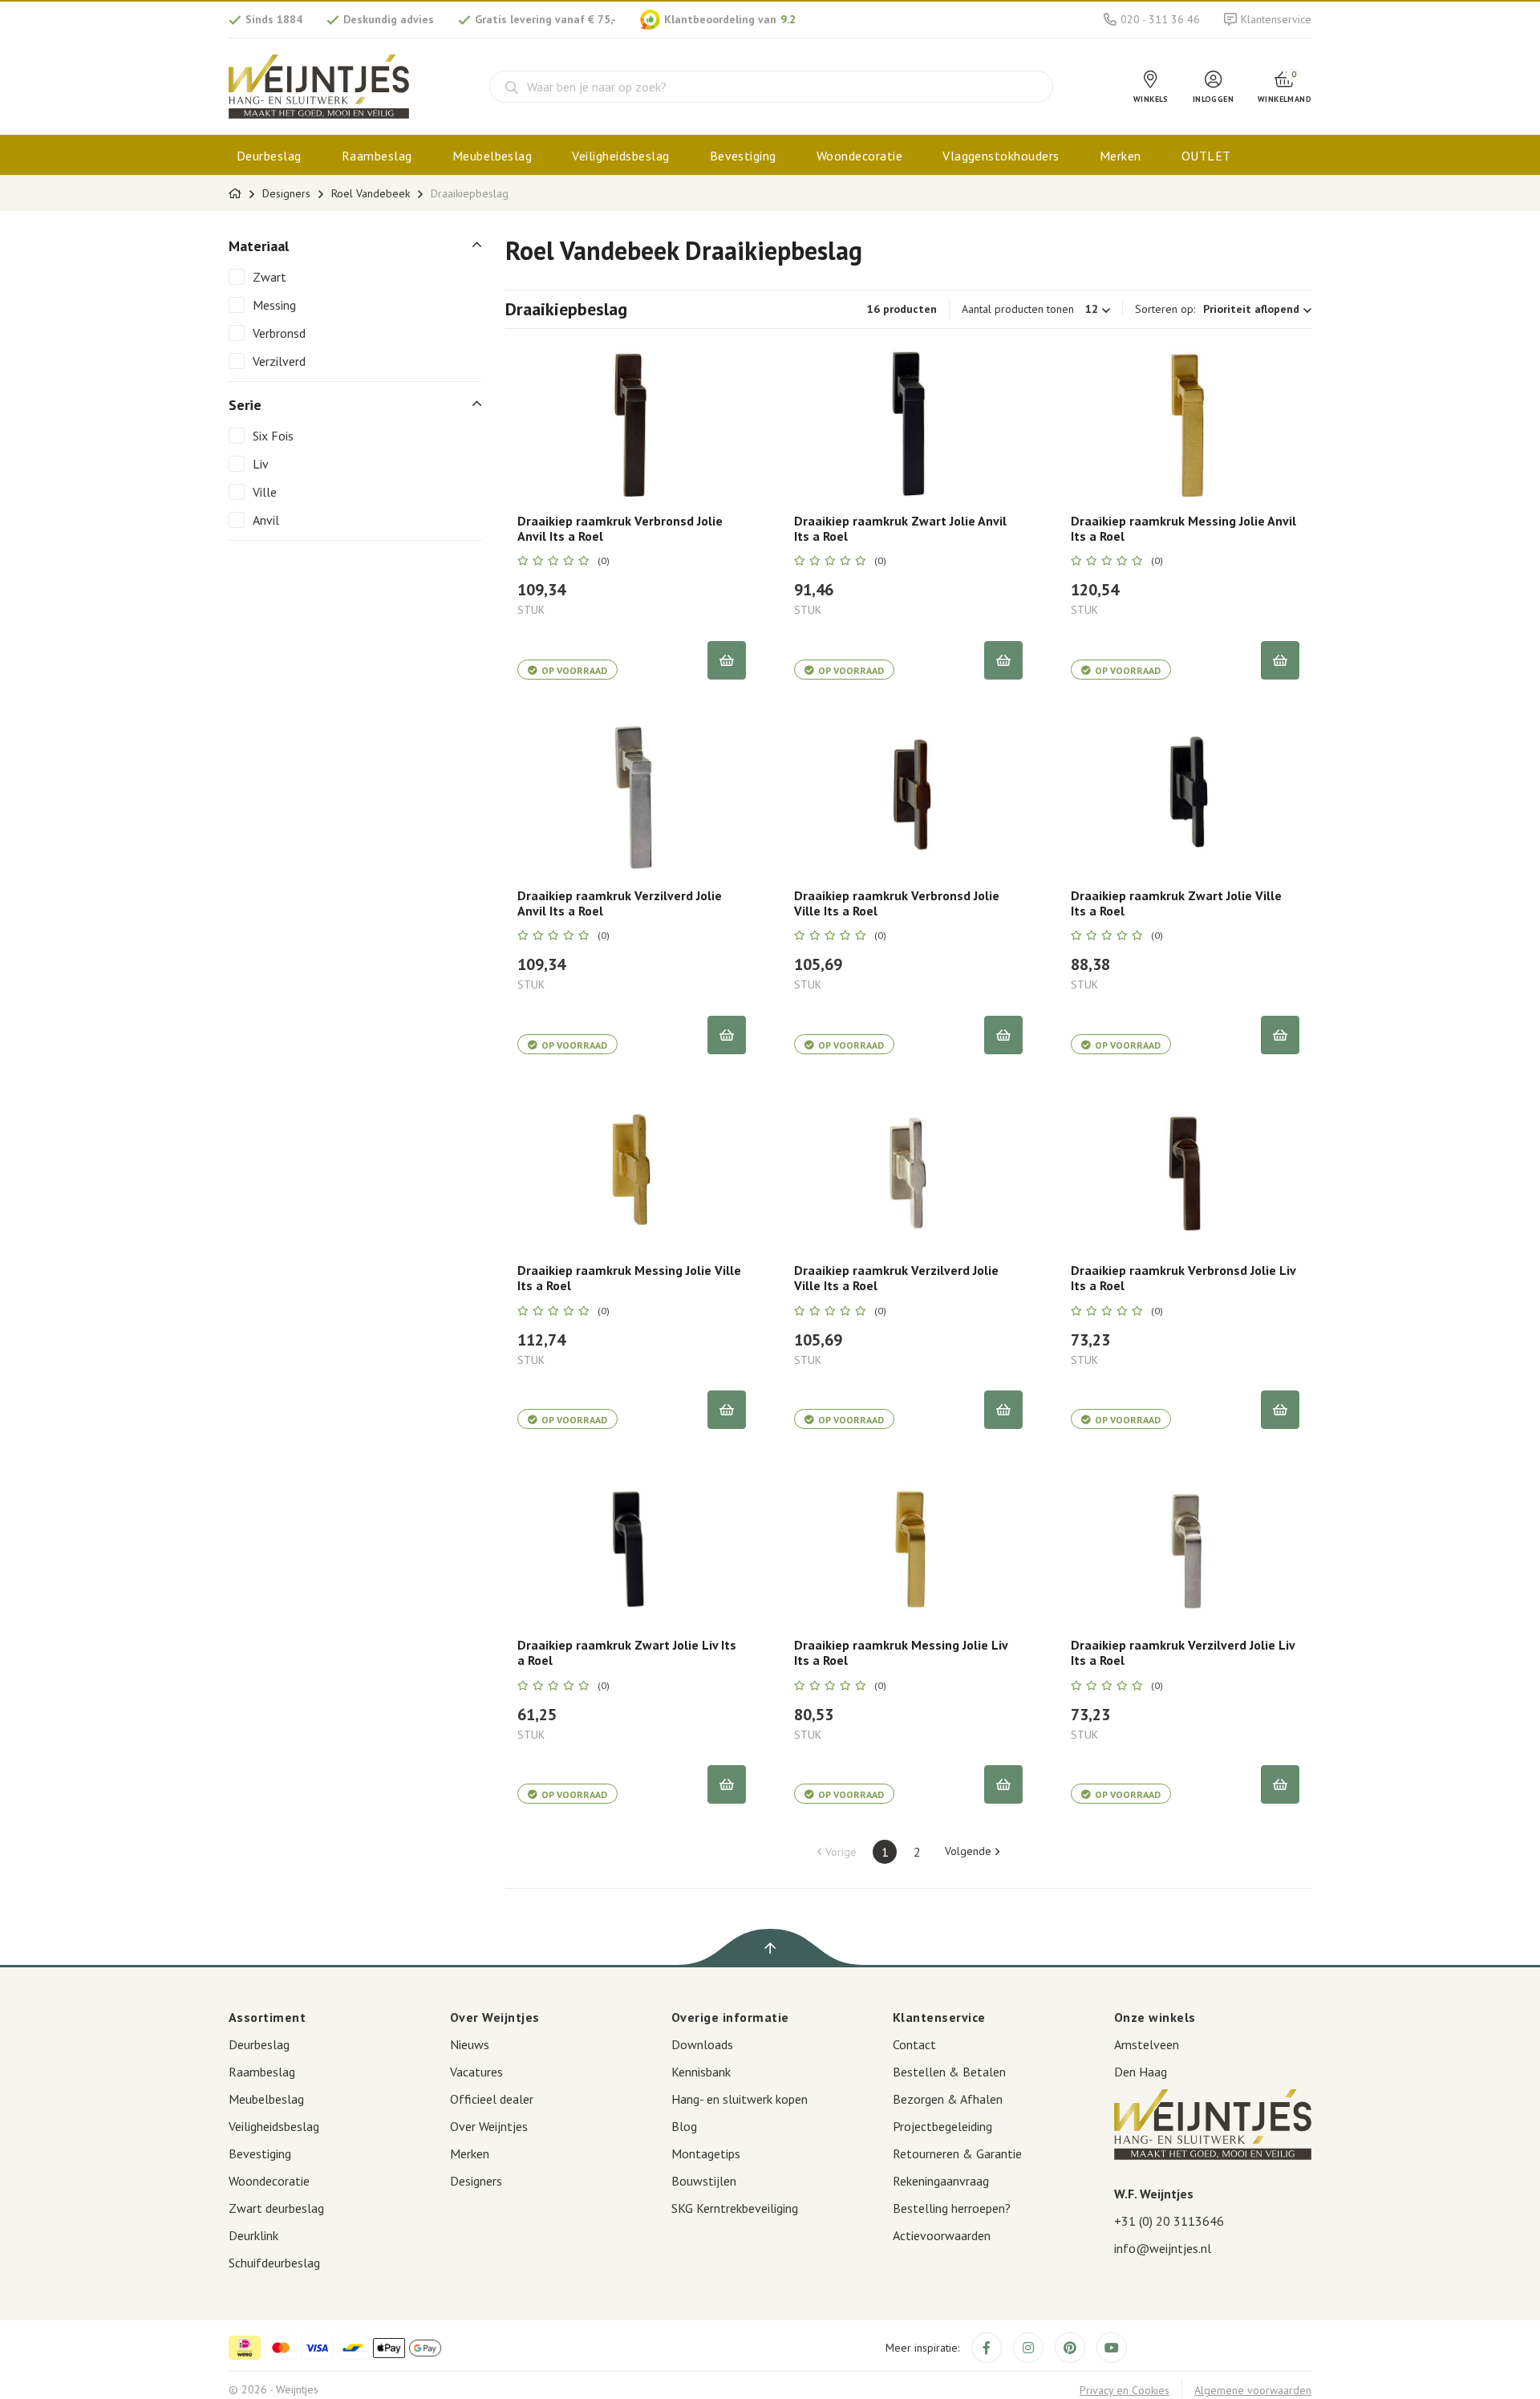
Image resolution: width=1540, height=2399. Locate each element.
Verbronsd (279, 333)
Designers (286, 193)
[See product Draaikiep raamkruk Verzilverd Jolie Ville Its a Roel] (908, 1171)
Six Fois (273, 436)
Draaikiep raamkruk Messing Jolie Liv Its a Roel (901, 1653)
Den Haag (1141, 2072)
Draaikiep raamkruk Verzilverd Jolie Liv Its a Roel (1183, 1653)
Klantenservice (1276, 19)
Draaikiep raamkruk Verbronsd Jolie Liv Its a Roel (1183, 1278)
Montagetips (706, 2153)
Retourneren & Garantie (957, 2153)
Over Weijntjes (489, 2126)
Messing (274, 305)
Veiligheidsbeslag (620, 156)
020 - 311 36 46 (1160, 19)
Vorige (841, 1852)
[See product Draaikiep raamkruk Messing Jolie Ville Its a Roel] (632, 1171)
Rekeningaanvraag (941, 2181)
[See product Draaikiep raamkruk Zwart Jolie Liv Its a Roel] (632, 1545)
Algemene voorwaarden (1253, 2390)
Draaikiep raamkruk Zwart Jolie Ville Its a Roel (1176, 903)
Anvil (266, 520)
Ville (265, 492)
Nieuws (470, 2044)
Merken (1121, 156)
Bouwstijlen (704, 2181)
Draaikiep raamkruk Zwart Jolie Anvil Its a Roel (900, 529)
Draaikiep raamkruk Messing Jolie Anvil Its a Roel (1183, 529)
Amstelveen (1147, 2044)
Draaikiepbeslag (470, 193)
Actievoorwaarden (942, 2235)
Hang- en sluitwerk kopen (740, 2099)
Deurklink (253, 2235)
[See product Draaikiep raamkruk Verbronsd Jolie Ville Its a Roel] (908, 796)
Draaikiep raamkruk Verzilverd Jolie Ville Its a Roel (896, 1278)
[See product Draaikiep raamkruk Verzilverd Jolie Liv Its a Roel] (1185, 1545)
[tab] (355, 246)
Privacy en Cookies (1125, 2390)
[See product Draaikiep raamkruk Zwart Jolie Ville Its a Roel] (1185, 796)
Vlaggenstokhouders (1001, 156)
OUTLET (1206, 156)
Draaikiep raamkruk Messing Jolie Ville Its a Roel (629, 1278)
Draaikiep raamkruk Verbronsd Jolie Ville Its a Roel (897, 903)
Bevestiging (743, 156)
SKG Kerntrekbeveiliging (735, 2208)
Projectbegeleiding (942, 2126)
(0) (604, 561)
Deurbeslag (269, 156)
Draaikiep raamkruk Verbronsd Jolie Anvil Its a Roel (620, 529)
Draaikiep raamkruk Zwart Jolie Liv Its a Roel (627, 1653)
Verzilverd (279, 361)
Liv (261, 464)
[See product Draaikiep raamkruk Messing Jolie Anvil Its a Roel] (1185, 421)
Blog (684, 2126)
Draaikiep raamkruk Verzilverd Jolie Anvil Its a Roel (620, 903)
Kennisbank (701, 2072)
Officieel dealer (492, 2099)
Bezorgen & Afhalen (948, 2099)
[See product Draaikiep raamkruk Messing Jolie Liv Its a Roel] (908, 1545)
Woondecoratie (859, 156)
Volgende (968, 1851)
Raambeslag (377, 156)
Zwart (269, 277)
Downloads (702, 2044)
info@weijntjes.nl (1163, 2248)
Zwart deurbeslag (276, 2208)
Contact (914, 2044)
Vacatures (476, 2072)
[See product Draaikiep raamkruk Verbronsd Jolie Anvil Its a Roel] (632, 421)
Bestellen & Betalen (949, 2072)
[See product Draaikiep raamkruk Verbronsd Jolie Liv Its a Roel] (1185, 1171)
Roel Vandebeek (371, 193)
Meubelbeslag (492, 156)
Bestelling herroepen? (952, 2208)
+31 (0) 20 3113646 (1169, 2221)
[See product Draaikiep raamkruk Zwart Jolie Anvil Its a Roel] (908, 421)
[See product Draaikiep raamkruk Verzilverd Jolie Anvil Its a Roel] (632, 796)
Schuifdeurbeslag (274, 2263)
